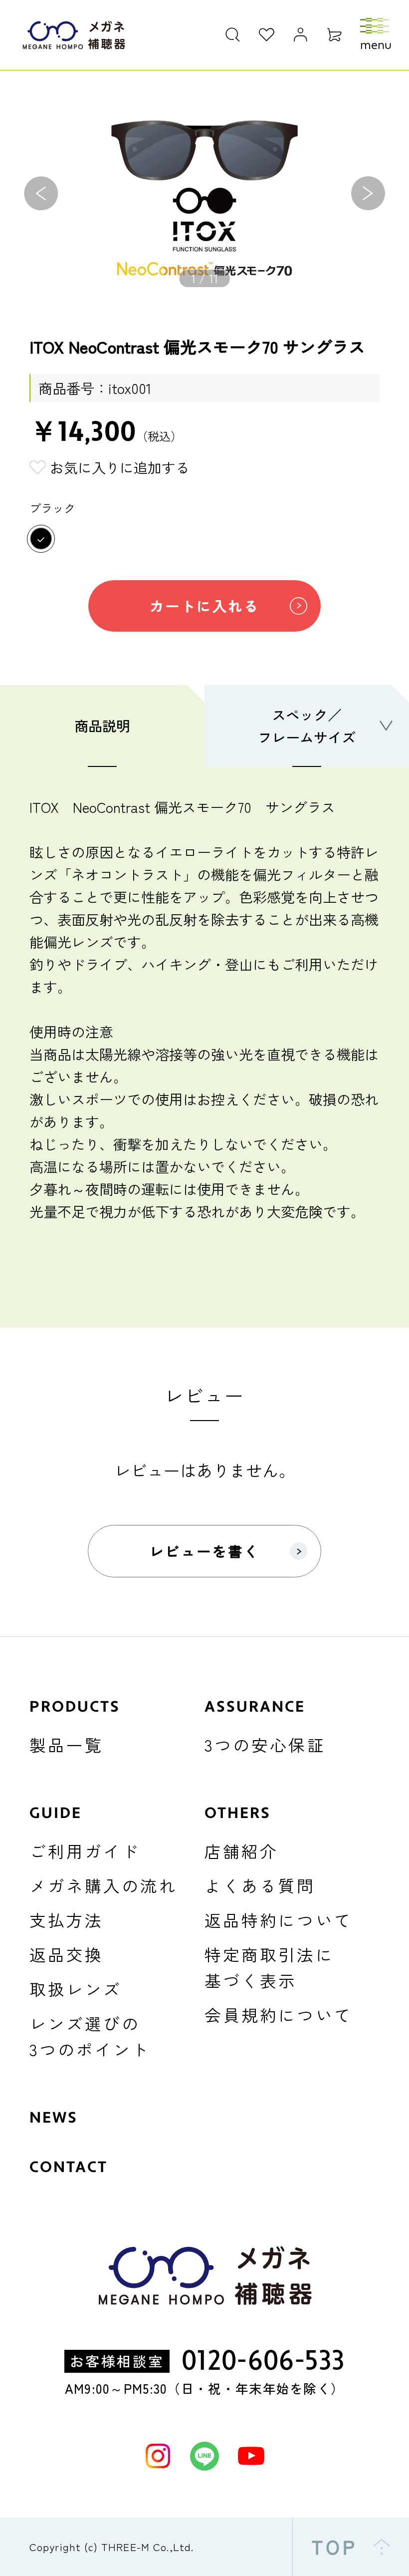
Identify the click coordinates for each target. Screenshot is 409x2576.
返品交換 (66, 1954)
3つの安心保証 (265, 1744)
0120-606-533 (263, 2361)
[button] (41, 193)
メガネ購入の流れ (103, 1885)
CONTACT (69, 2167)
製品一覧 (66, 1744)
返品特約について (279, 1920)
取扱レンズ (76, 1989)
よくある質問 (260, 1885)
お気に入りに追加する (120, 467)
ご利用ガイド (85, 1851)
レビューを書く (205, 1551)
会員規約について (279, 2015)
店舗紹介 (241, 1851)
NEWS (54, 2118)
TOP (335, 2547)
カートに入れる (205, 605)
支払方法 (66, 1920)
